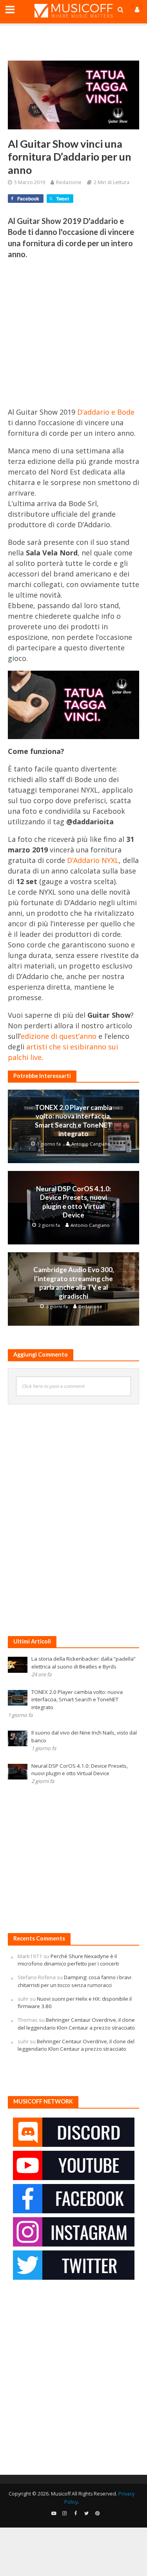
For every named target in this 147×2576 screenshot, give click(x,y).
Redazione (69, 182)
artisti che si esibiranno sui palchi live (63, 1052)
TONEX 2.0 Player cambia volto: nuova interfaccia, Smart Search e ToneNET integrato (73, 1121)
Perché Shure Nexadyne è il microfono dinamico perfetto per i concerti (68, 1960)
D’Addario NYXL (93, 860)
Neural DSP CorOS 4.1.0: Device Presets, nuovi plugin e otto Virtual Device (73, 1202)
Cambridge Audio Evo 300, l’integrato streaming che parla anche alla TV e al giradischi (74, 1283)
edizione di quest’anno (59, 1036)
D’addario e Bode (106, 412)
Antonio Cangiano (91, 1144)
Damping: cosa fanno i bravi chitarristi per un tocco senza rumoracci (74, 1981)
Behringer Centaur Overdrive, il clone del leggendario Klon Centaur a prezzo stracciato (76, 2024)
